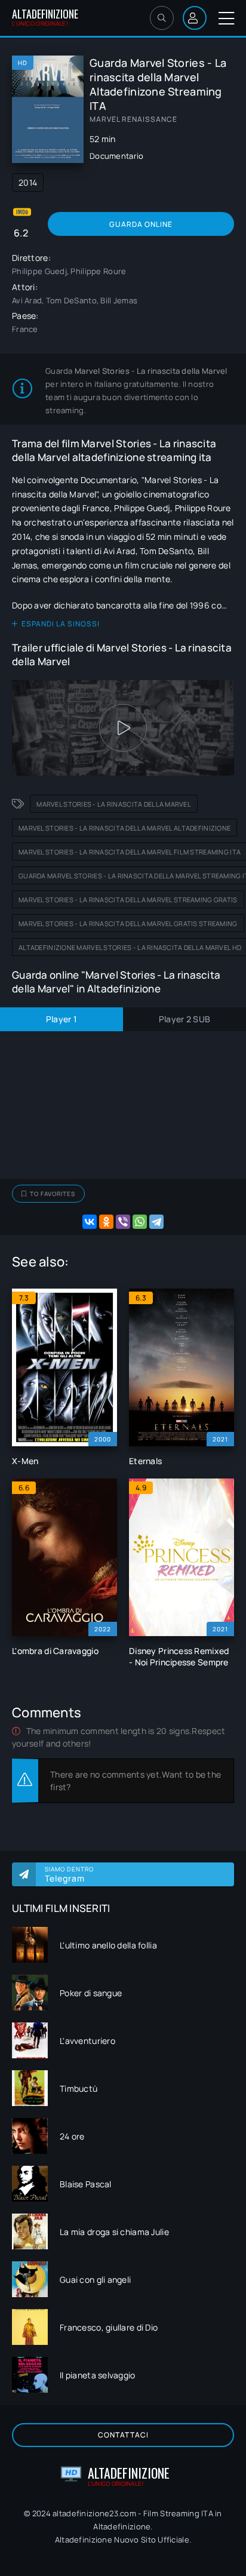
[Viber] (123, 1222)
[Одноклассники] (106, 1222)
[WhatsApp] (140, 1222)
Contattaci (123, 2435)
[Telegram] (156, 1222)
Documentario (116, 156)
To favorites (53, 1194)
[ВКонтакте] (90, 1222)
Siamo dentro (69, 1874)
